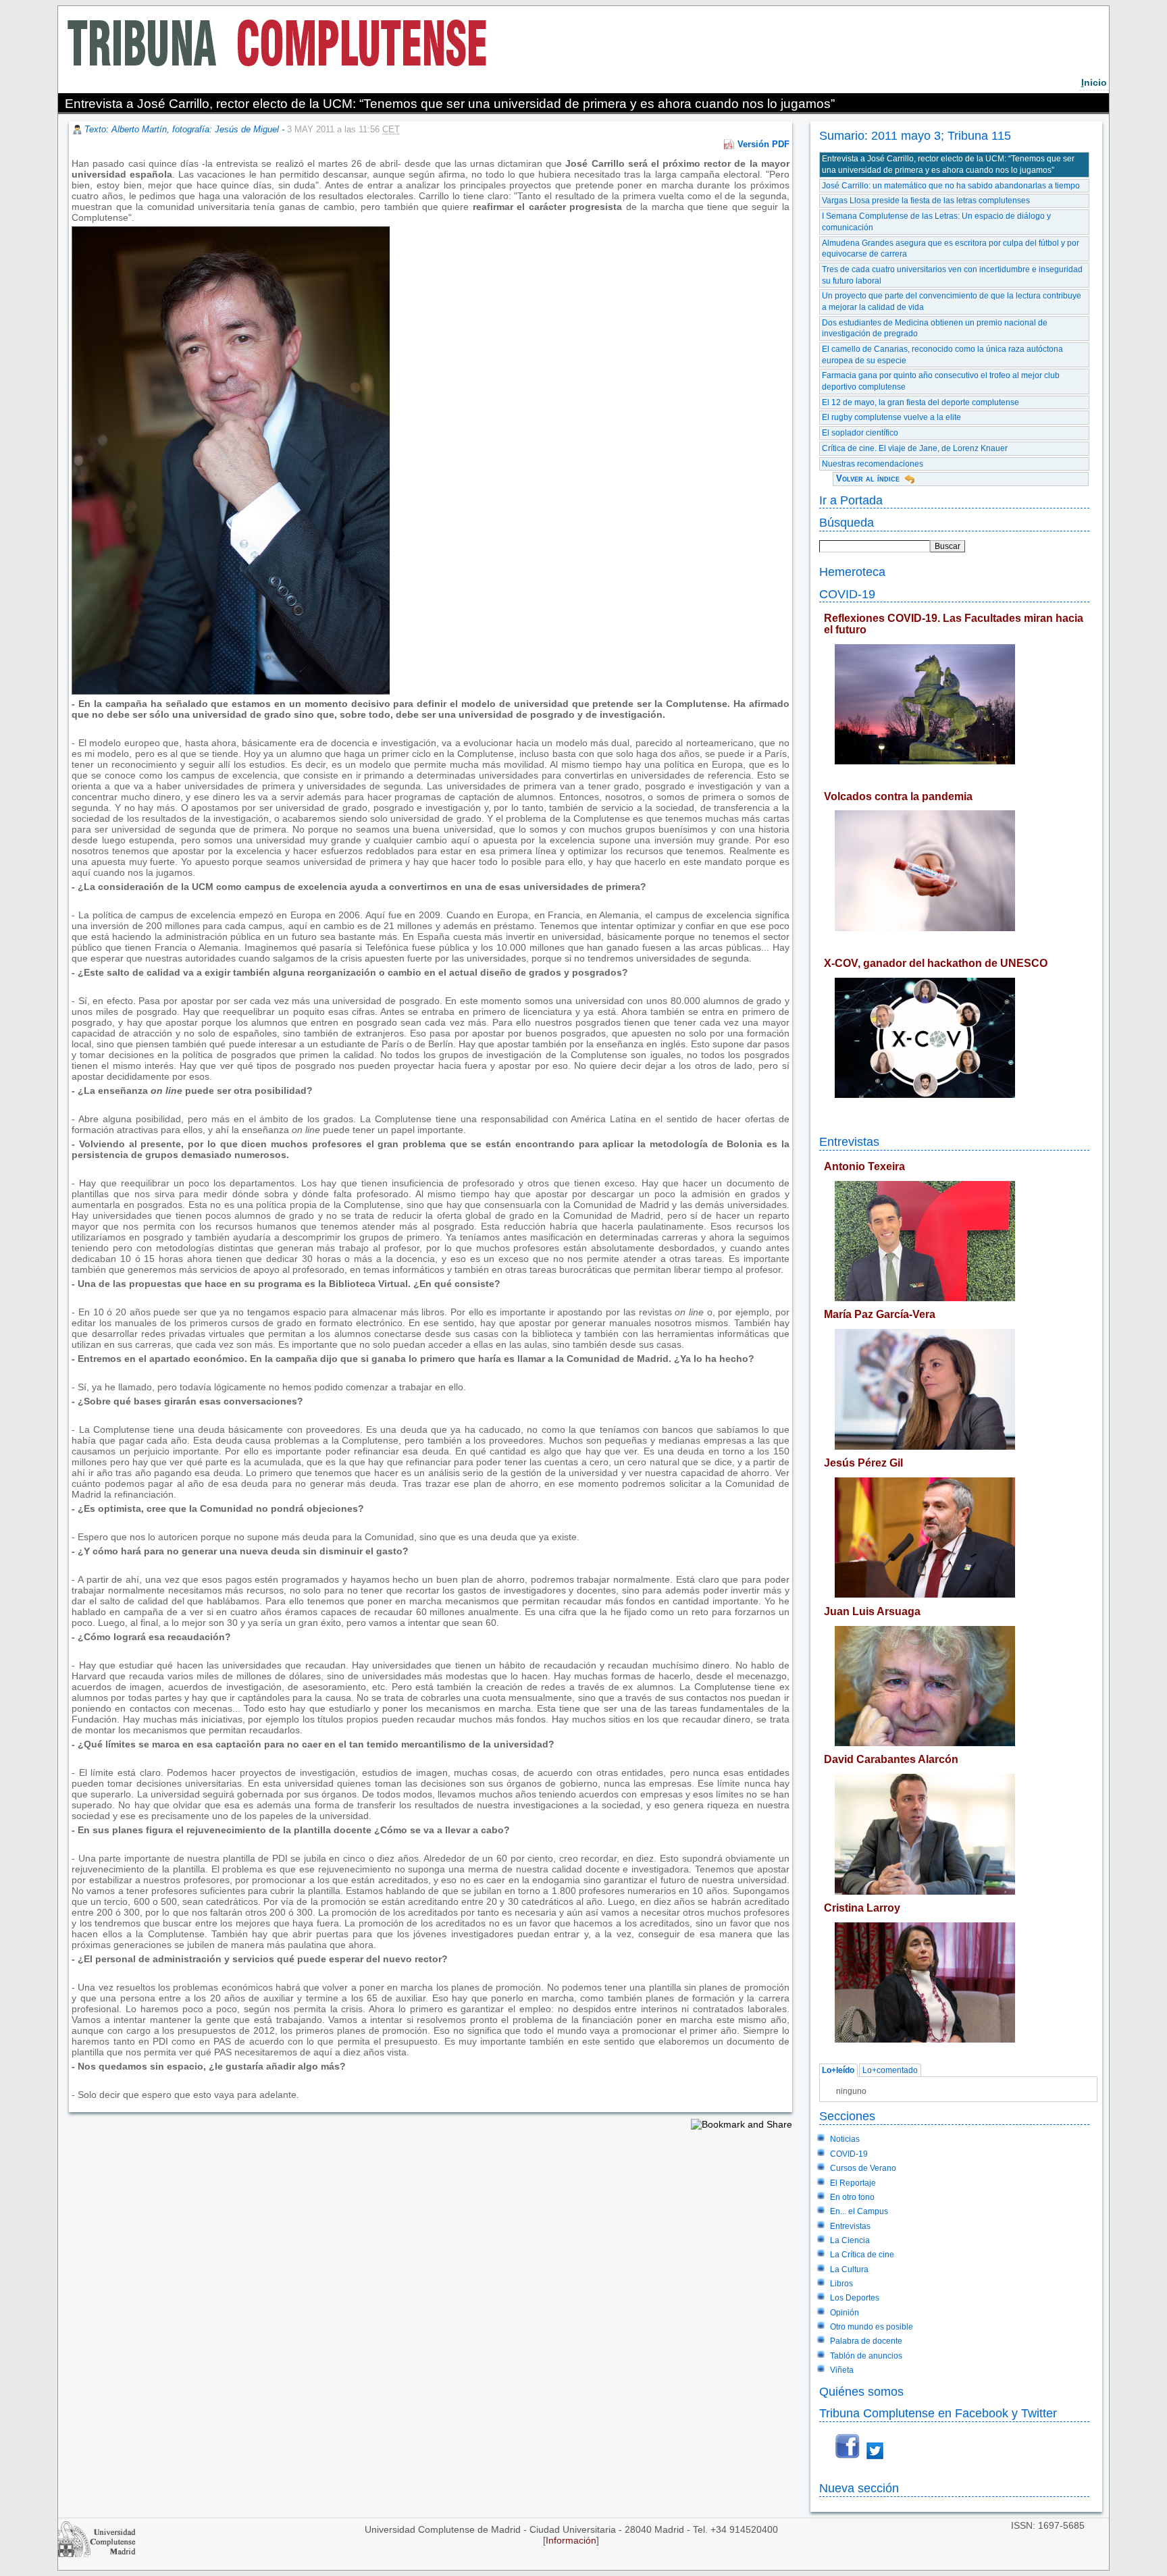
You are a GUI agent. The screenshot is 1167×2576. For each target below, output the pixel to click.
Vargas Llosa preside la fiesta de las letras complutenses (926, 201)
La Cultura (849, 2269)
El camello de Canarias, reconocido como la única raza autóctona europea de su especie (942, 355)
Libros (841, 2284)
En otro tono (852, 2197)
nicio (1094, 82)
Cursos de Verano (863, 2168)
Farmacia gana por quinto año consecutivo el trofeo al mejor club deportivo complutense (941, 381)
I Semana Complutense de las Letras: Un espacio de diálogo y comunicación (936, 222)
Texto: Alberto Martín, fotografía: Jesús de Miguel (182, 129)
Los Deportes (855, 2298)
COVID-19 (847, 594)
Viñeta (842, 2370)
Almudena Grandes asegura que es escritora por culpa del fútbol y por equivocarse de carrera (951, 249)
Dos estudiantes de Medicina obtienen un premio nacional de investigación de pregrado (935, 328)
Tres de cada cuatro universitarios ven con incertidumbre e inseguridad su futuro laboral (952, 275)
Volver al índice (868, 478)
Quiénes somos (861, 2391)
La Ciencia (850, 2240)
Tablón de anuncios (866, 2356)
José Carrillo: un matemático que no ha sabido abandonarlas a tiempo (951, 186)
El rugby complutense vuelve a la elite (891, 417)
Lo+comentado (890, 2070)
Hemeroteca (852, 572)
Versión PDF (763, 144)
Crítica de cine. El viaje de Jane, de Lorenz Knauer (915, 448)
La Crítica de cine (862, 2255)
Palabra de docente (866, 2341)
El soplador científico (860, 433)
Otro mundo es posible (872, 2327)
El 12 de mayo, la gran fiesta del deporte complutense (920, 402)
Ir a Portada (851, 500)
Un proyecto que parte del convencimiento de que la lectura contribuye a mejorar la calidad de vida (952, 301)
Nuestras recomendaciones (873, 464)
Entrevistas (849, 1141)
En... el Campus (859, 2211)
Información (571, 2540)
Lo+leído (838, 2070)
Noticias (845, 2139)
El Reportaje (853, 2183)
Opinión (845, 2313)
